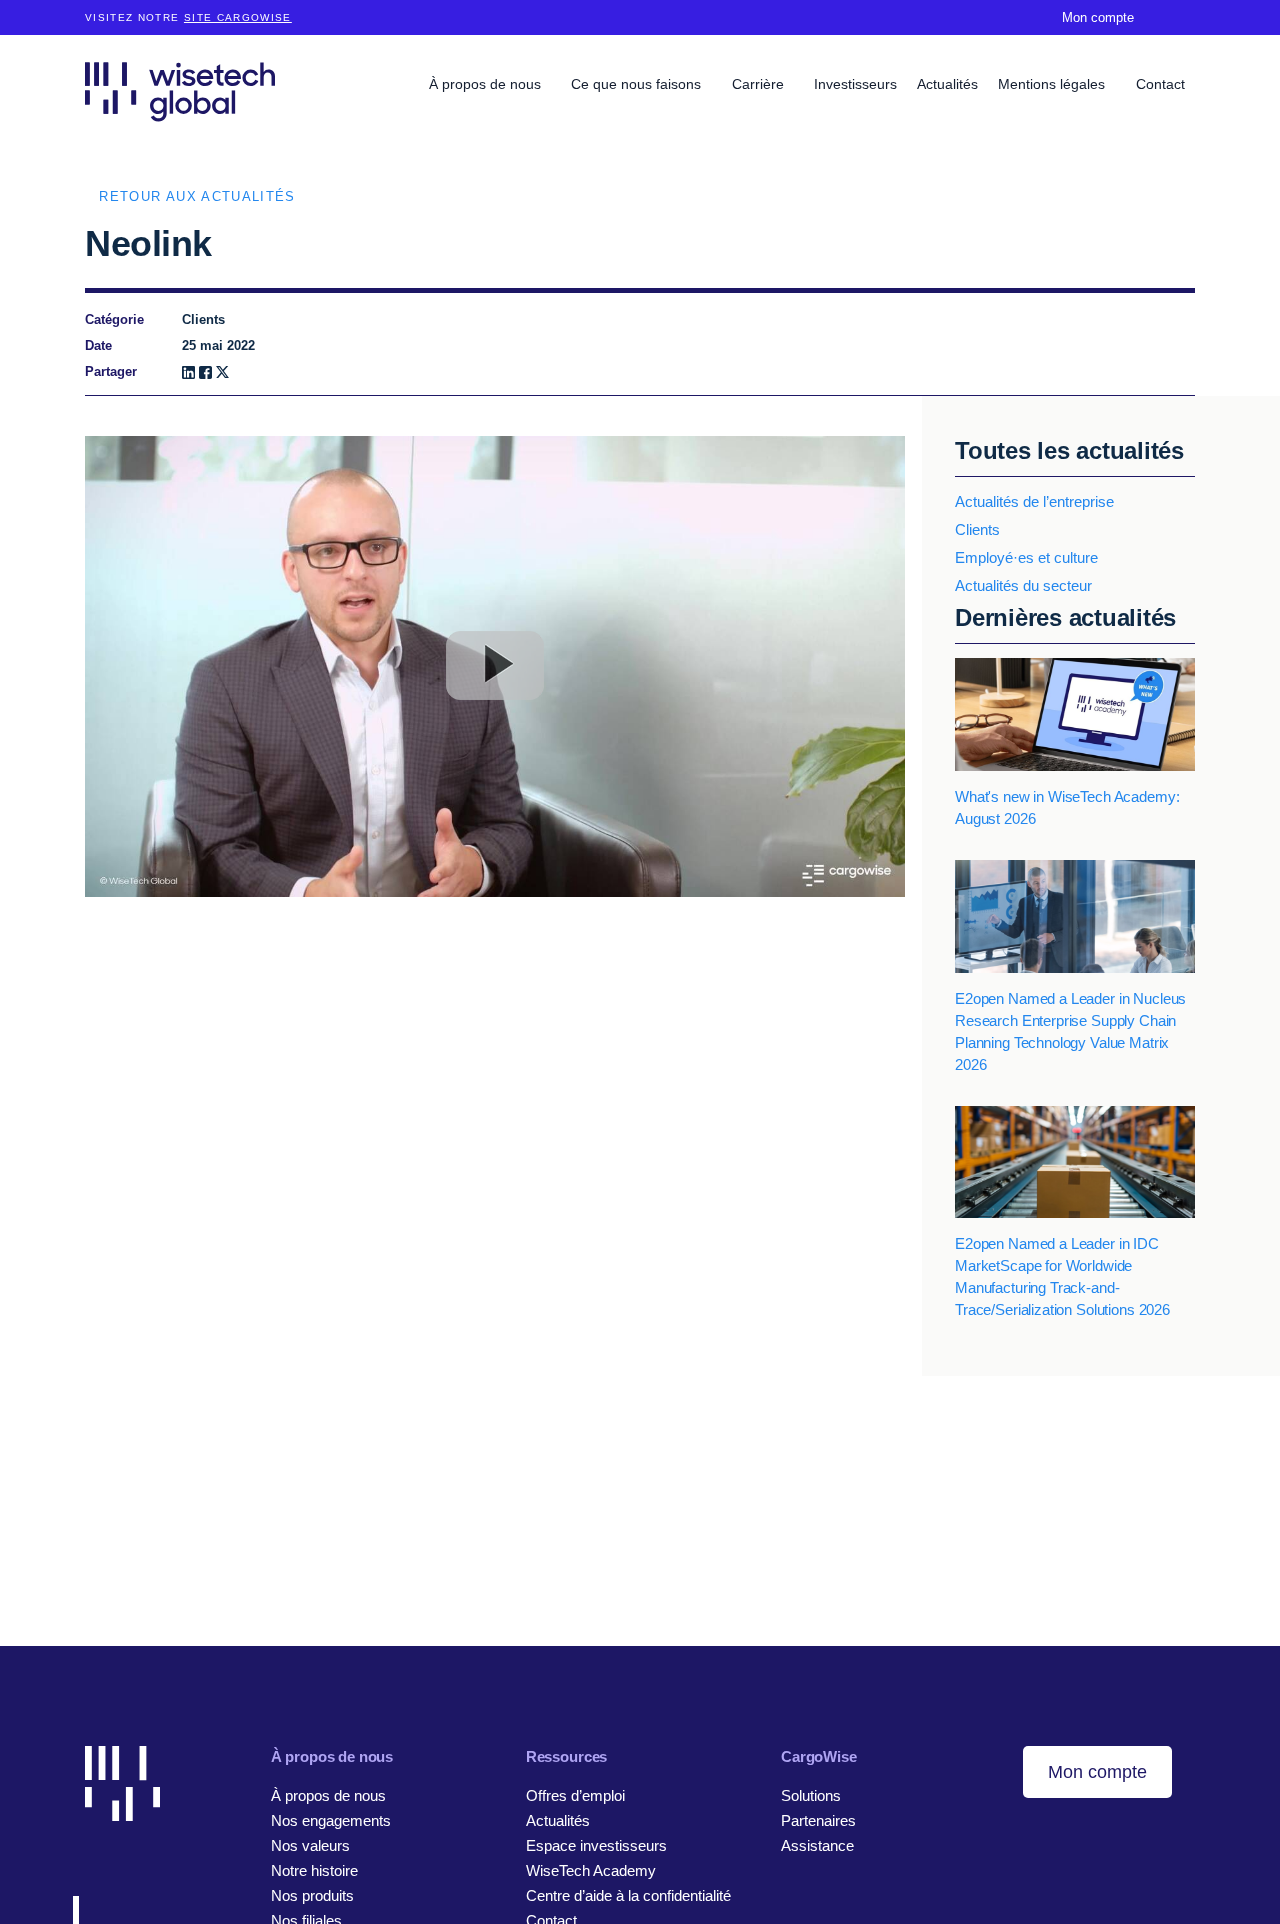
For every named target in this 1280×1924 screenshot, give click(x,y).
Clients (977, 529)
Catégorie (114, 319)
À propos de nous (487, 84)
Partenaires (818, 1820)
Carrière (760, 84)
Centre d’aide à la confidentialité (628, 1895)
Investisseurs (855, 84)
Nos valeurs (310, 1845)
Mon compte (1098, 17)
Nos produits (312, 1895)
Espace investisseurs (596, 1845)
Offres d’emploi (575, 1795)
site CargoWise (238, 17)
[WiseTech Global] (180, 91)
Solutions (811, 1795)
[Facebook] (205, 372)
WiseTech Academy (591, 1870)
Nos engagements (331, 1820)
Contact (1160, 84)
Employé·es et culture (1026, 557)
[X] (222, 372)
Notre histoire (314, 1870)
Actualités (947, 84)
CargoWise (819, 1756)
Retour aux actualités (197, 196)
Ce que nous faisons (638, 84)
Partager (111, 371)
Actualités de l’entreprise (1034, 501)
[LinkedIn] (188, 372)
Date (98, 345)
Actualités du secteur (1023, 585)
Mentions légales (1053, 84)
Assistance (817, 1845)
